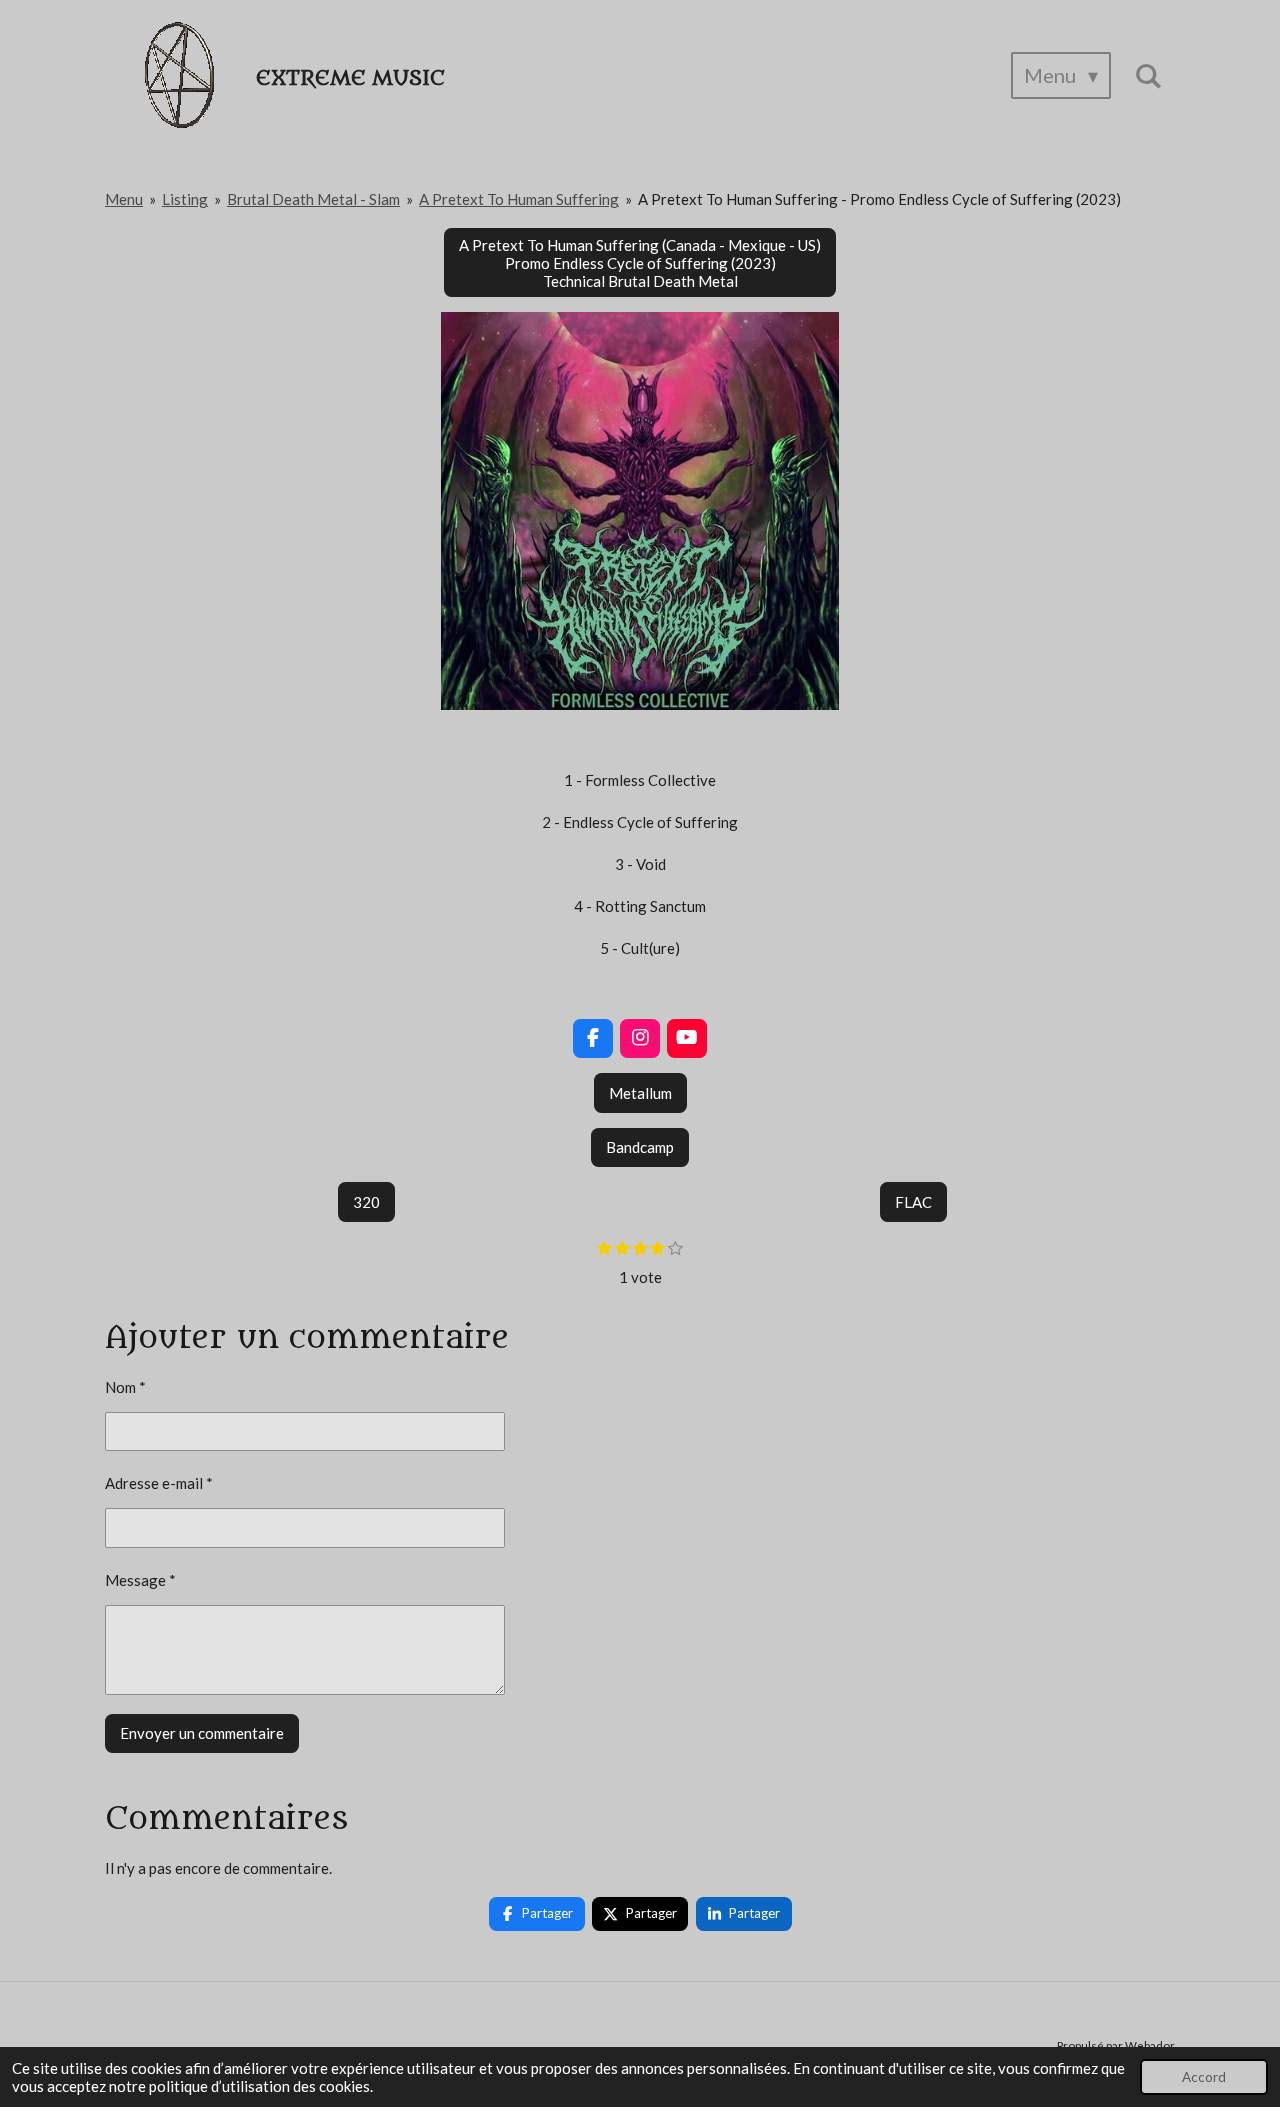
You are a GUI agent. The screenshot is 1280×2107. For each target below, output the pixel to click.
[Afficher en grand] (640, 511)
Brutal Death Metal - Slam (313, 199)
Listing (185, 199)
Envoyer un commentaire (202, 1733)
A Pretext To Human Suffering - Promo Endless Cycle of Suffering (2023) (879, 199)
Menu (124, 199)
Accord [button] (1204, 2077)
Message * (140, 1580)
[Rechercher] (1148, 75)
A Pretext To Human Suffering (519, 199)
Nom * (125, 1387)
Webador (1150, 2045)
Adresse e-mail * (159, 1483)
